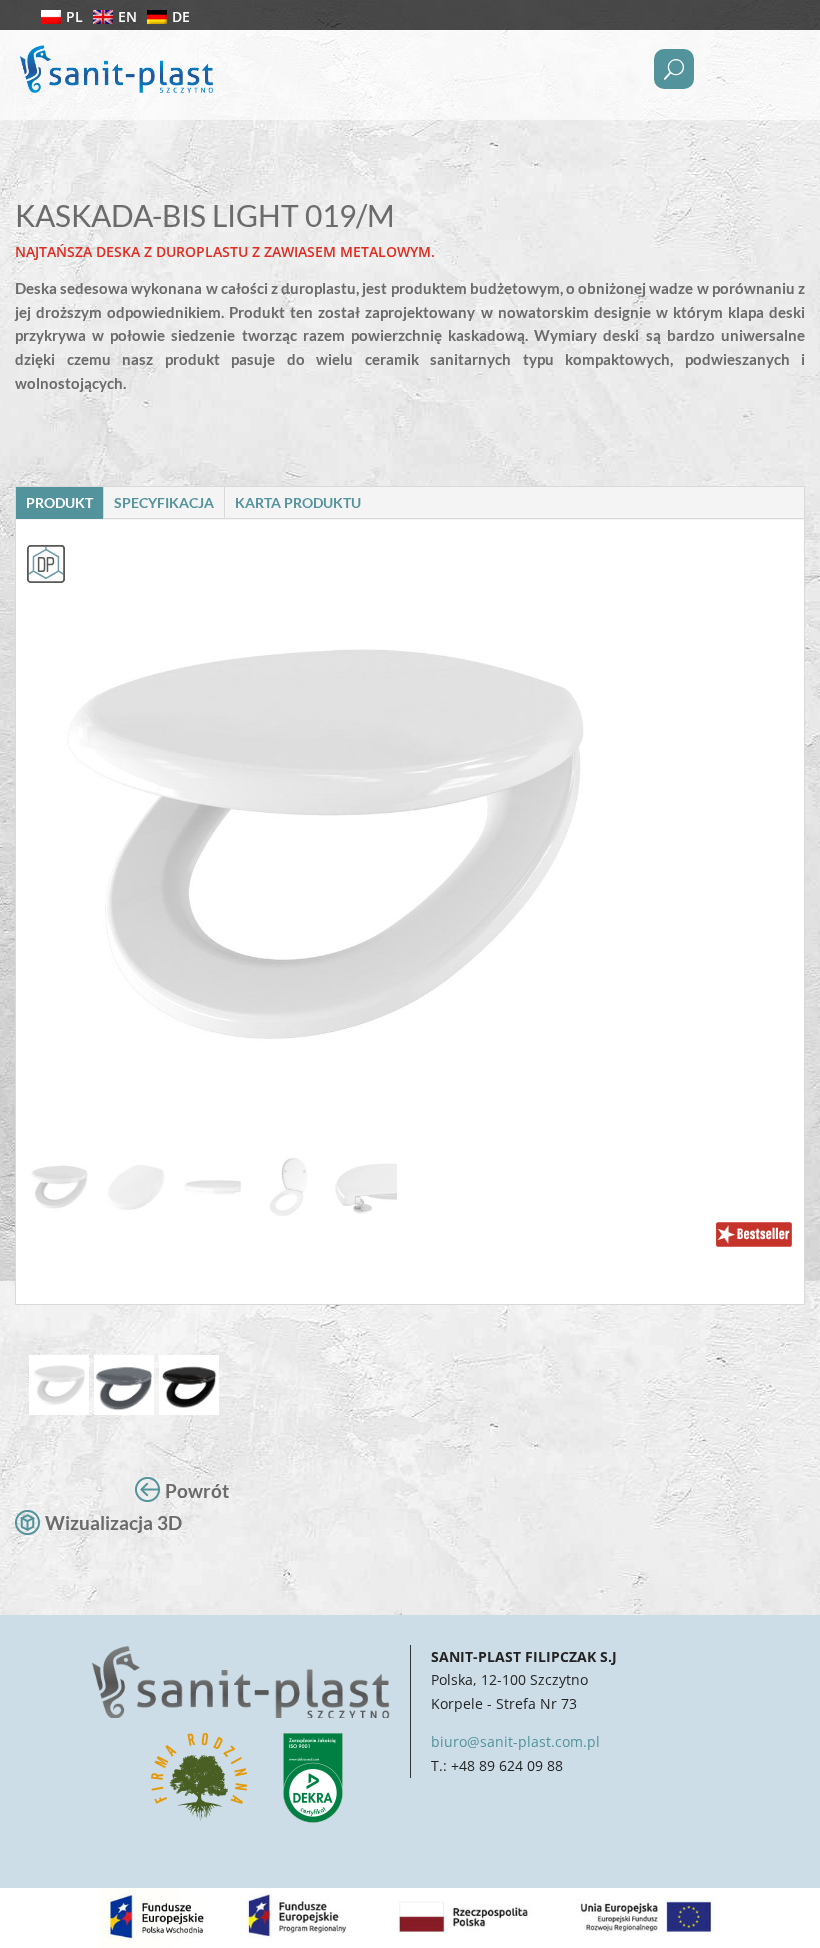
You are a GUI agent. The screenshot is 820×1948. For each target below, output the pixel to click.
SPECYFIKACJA (164, 502)
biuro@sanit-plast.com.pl (515, 1741)
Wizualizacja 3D (113, 1522)
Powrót (197, 1490)
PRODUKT (59, 502)
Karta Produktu (298, 502)
